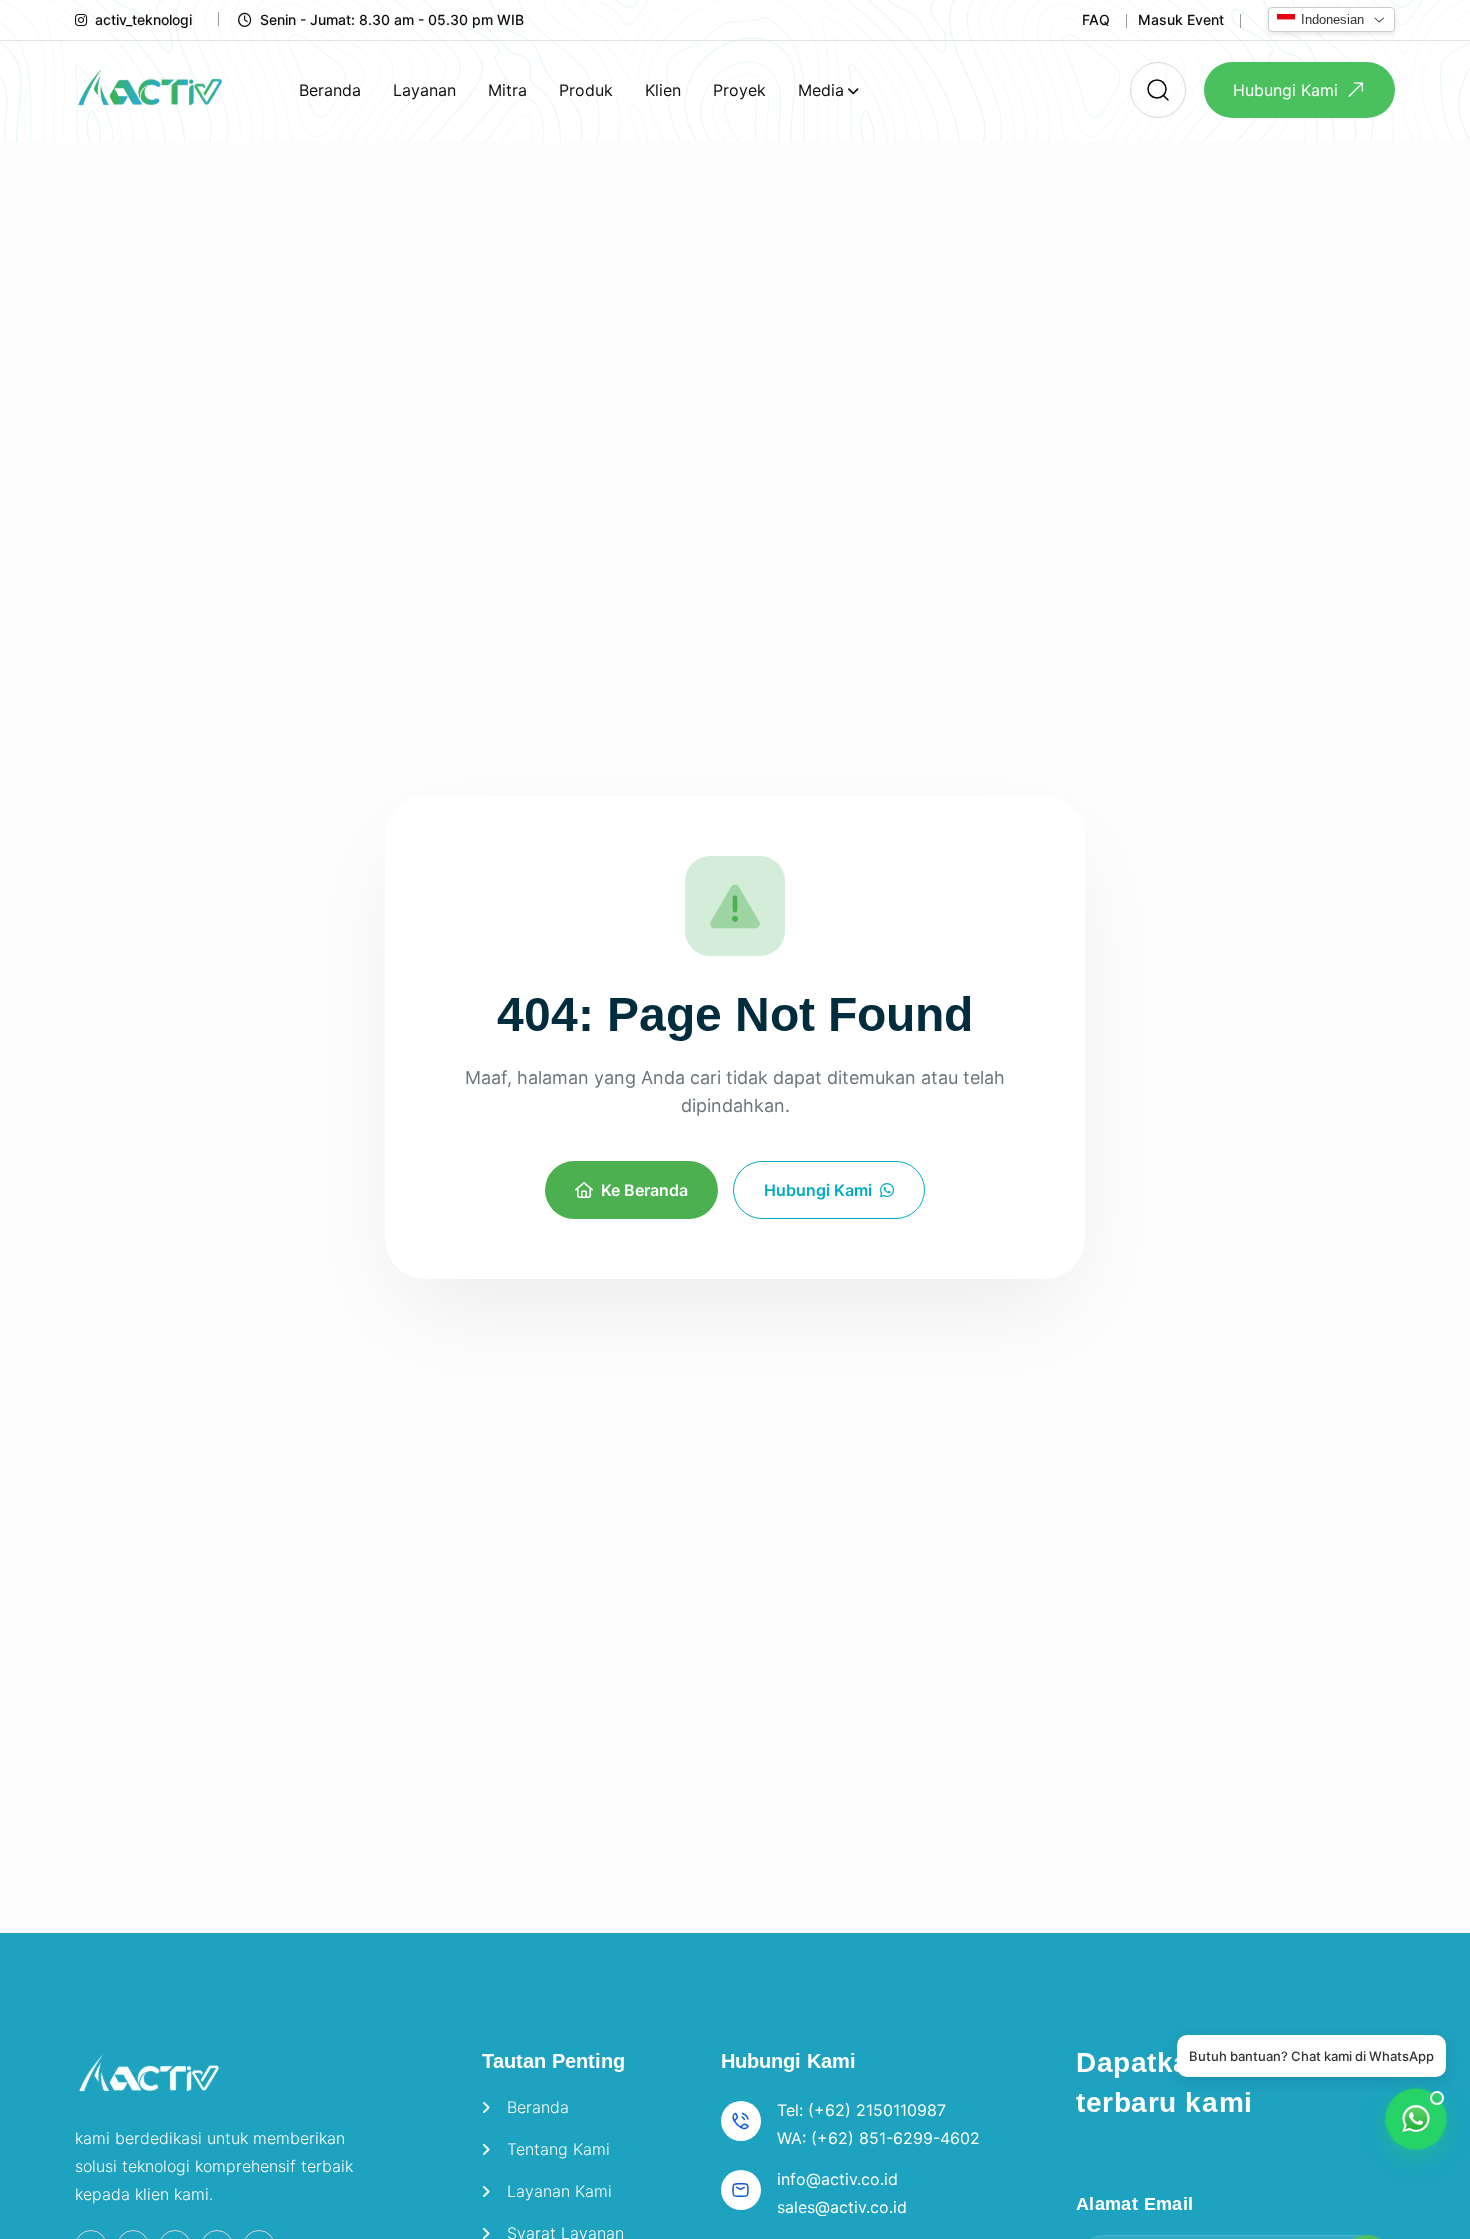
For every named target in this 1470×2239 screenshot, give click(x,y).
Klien (663, 90)
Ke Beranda (644, 1190)
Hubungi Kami (1285, 90)
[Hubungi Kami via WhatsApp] (735, 906)
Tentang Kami (558, 2149)
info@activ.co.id (837, 2179)
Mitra (507, 90)
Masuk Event (1181, 19)
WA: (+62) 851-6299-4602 (878, 2138)
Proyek (739, 90)
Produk (586, 90)
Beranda (330, 90)
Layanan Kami (559, 2191)
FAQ (1096, 19)
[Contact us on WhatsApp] (1416, 2119)
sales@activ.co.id (842, 2207)
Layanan (424, 90)
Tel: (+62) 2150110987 (861, 2110)
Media (821, 90)
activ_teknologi (143, 19)
